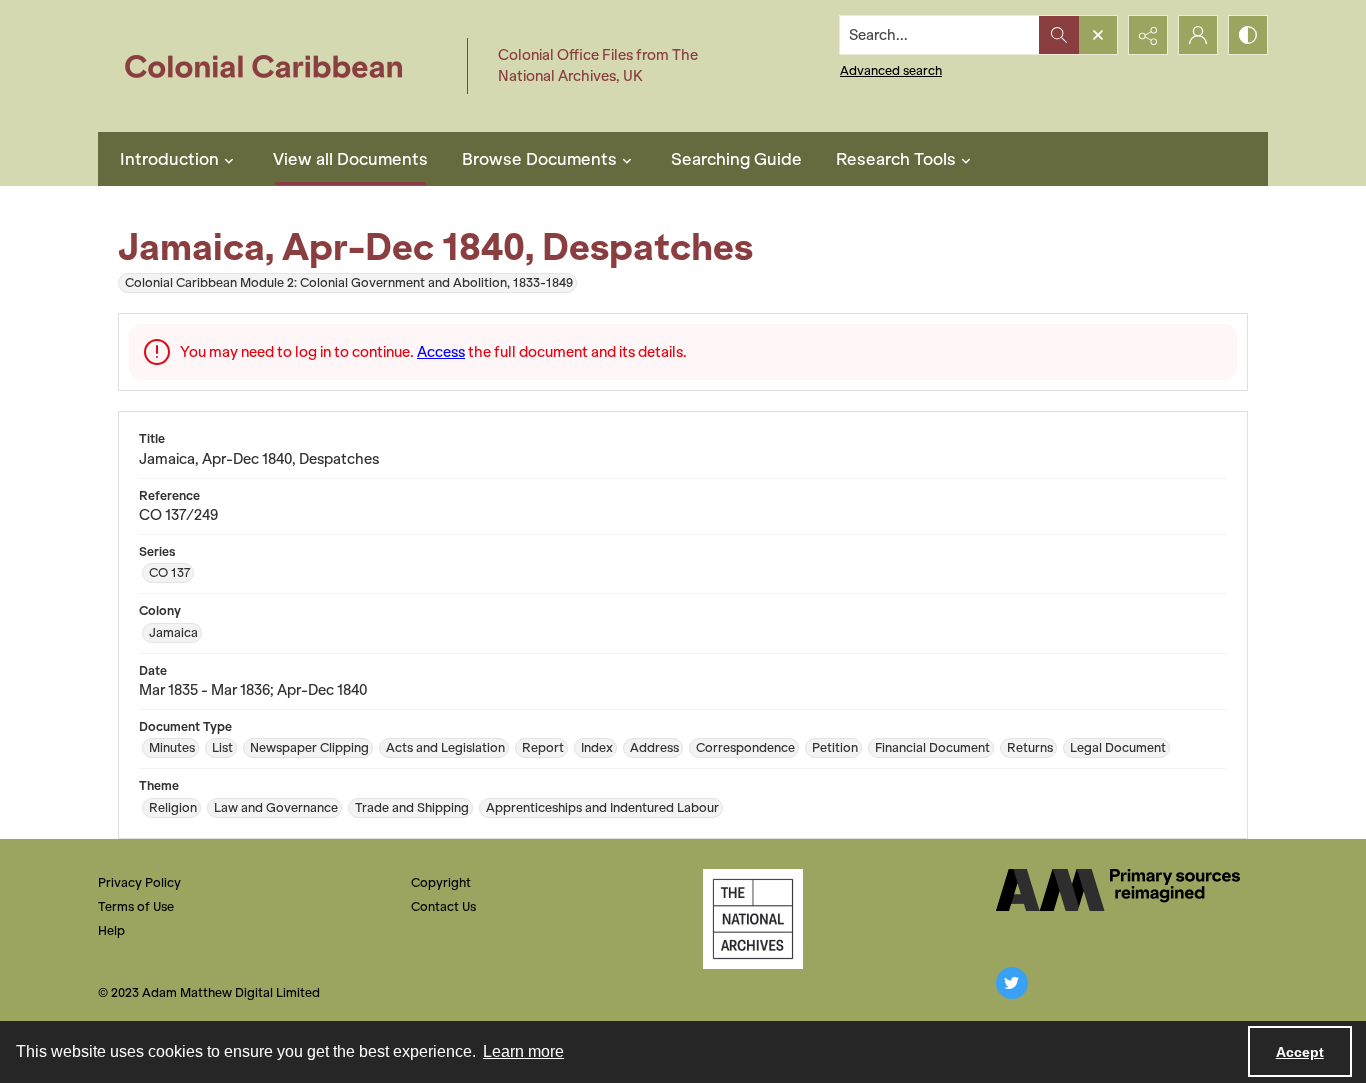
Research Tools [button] (896, 159)
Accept (1300, 1052)
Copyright (441, 882)
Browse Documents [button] (539, 159)
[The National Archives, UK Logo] (753, 919)
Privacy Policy (139, 882)
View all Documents (350, 159)
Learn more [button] (523, 1051)
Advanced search (891, 70)
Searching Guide (736, 159)
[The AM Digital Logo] (1118, 890)
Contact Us (443, 906)
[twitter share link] (1012, 983)
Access (441, 352)
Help (111, 930)
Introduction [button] (169, 159)
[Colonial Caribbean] (277, 66)
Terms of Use (136, 906)
